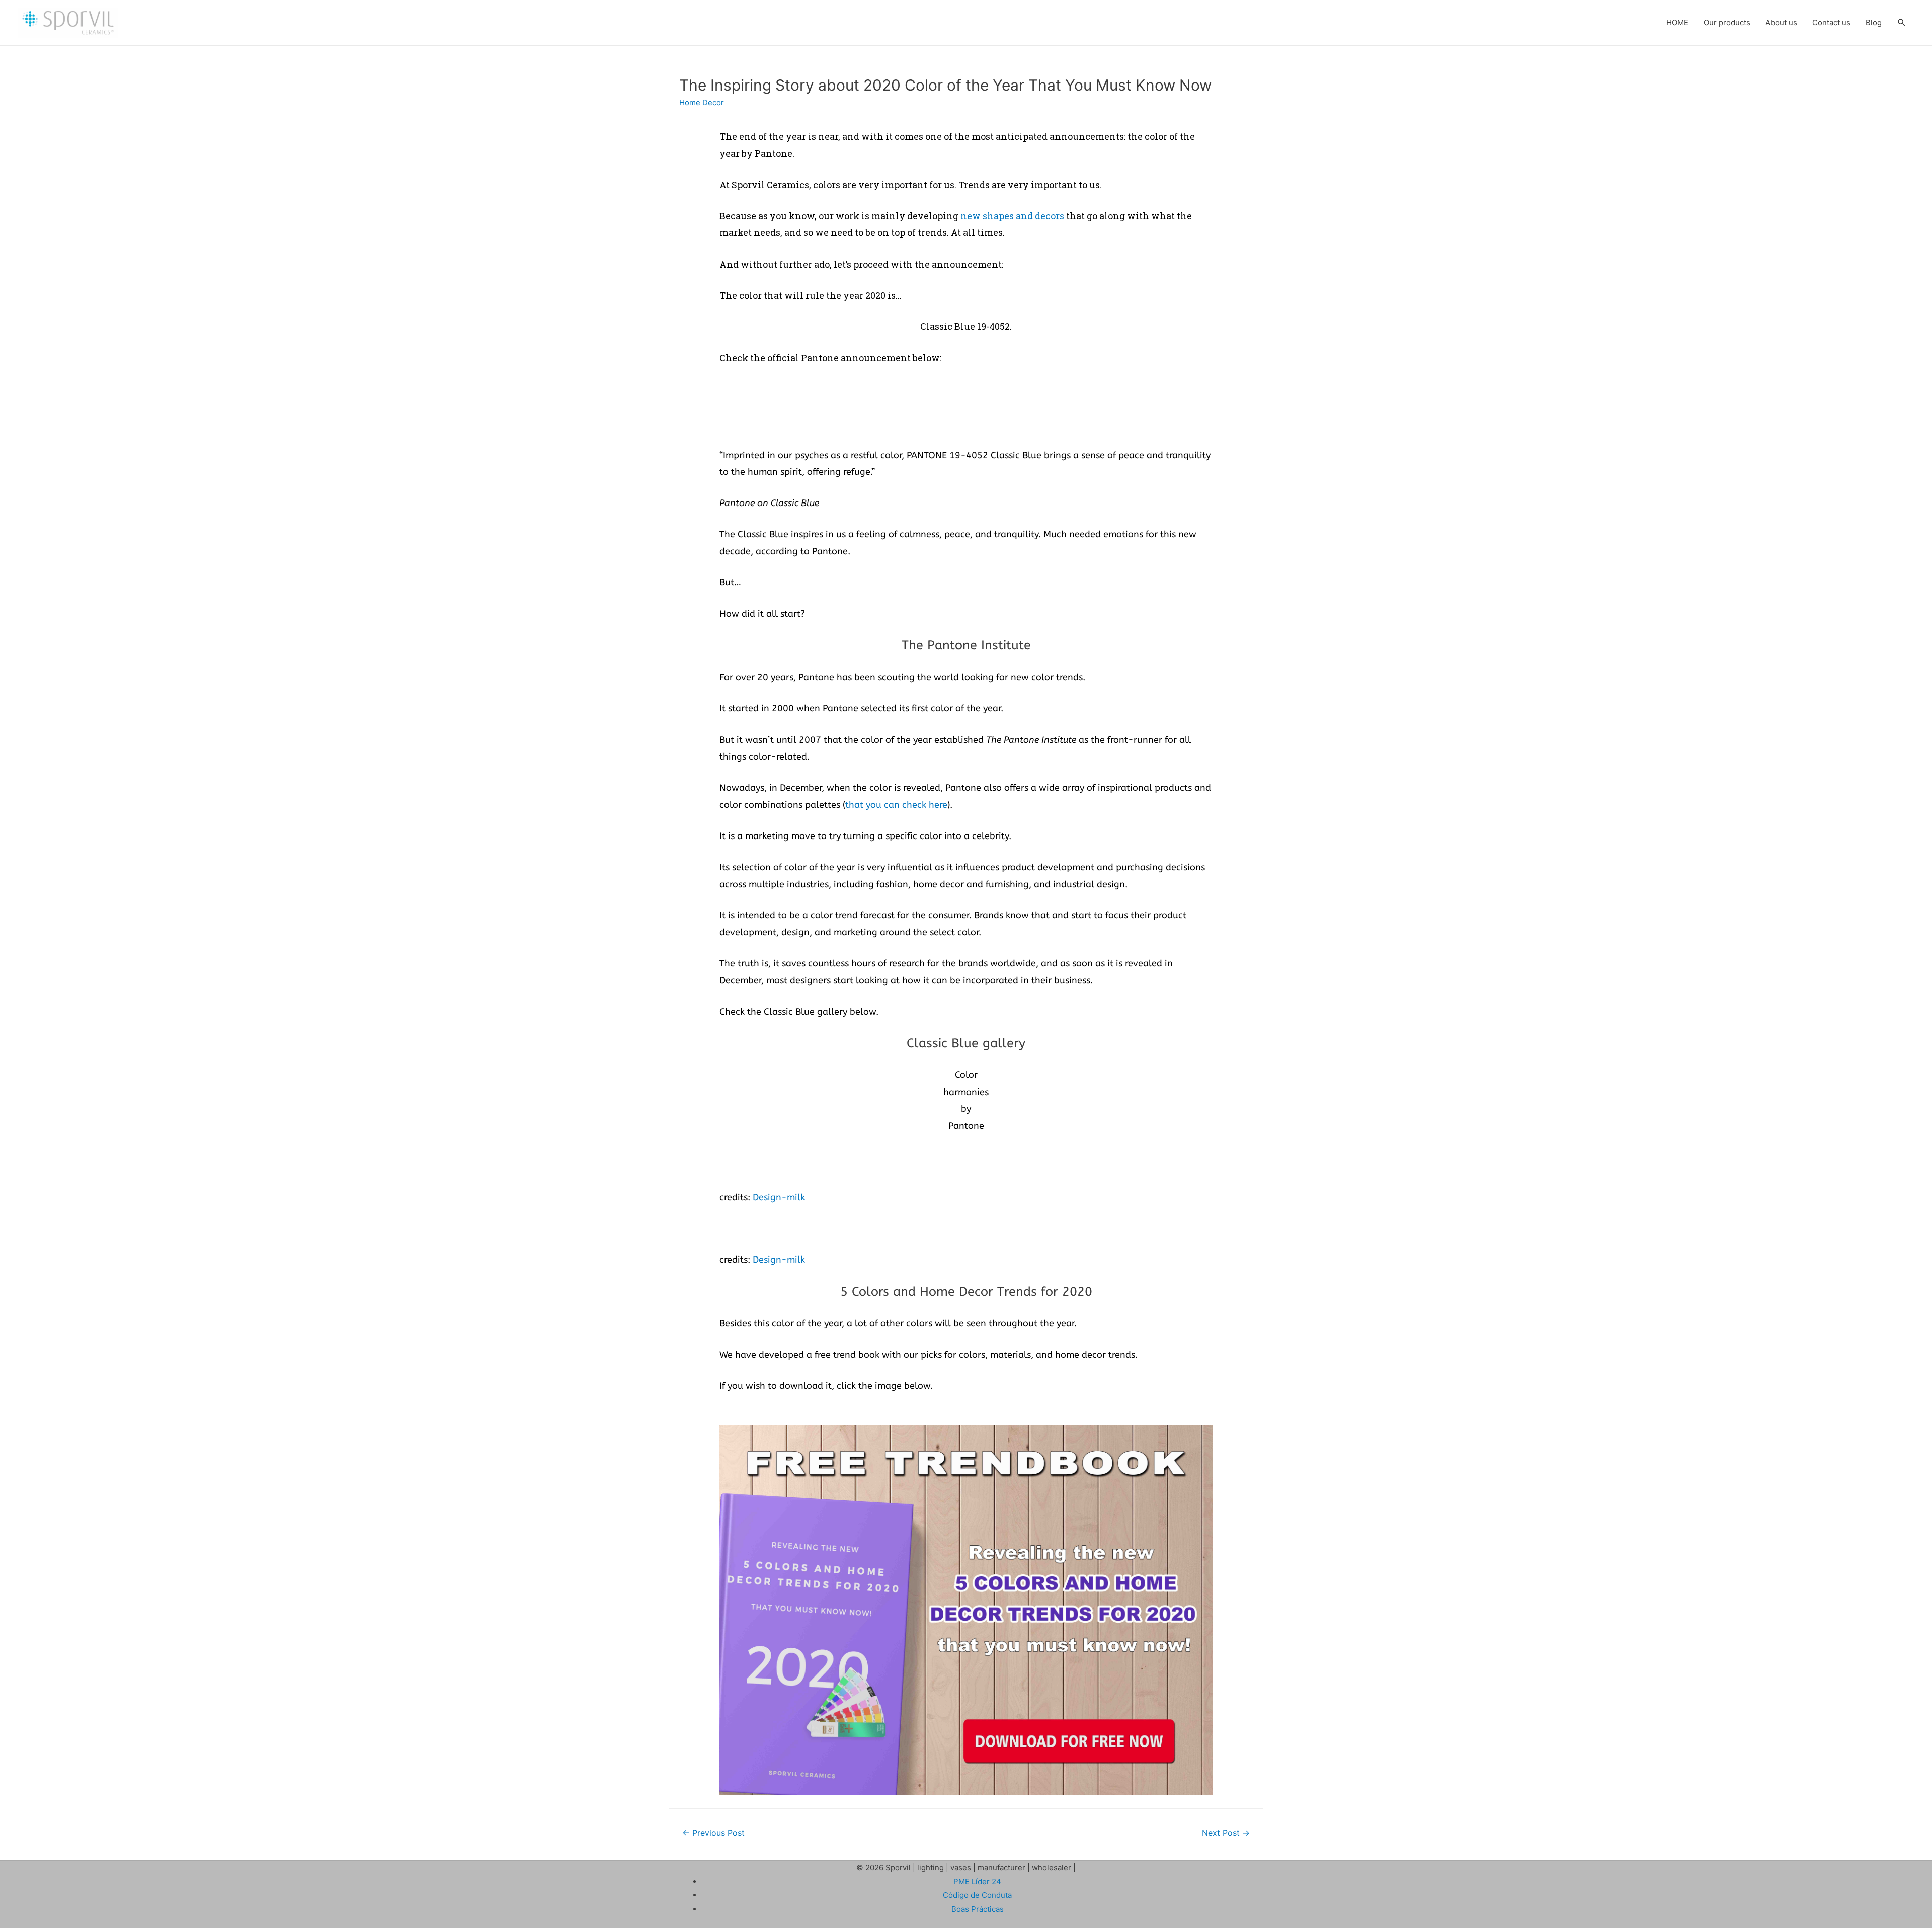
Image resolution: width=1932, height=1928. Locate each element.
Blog (1874, 22)
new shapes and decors (1012, 216)
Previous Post (713, 1833)
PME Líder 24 (977, 1881)
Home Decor (702, 102)
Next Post (1226, 1833)
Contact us (1831, 22)
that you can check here (896, 805)
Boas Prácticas (978, 1909)
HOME (1677, 22)
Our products (1727, 22)
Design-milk (779, 1197)
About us (1781, 22)
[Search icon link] (1902, 23)
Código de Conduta (977, 1895)
